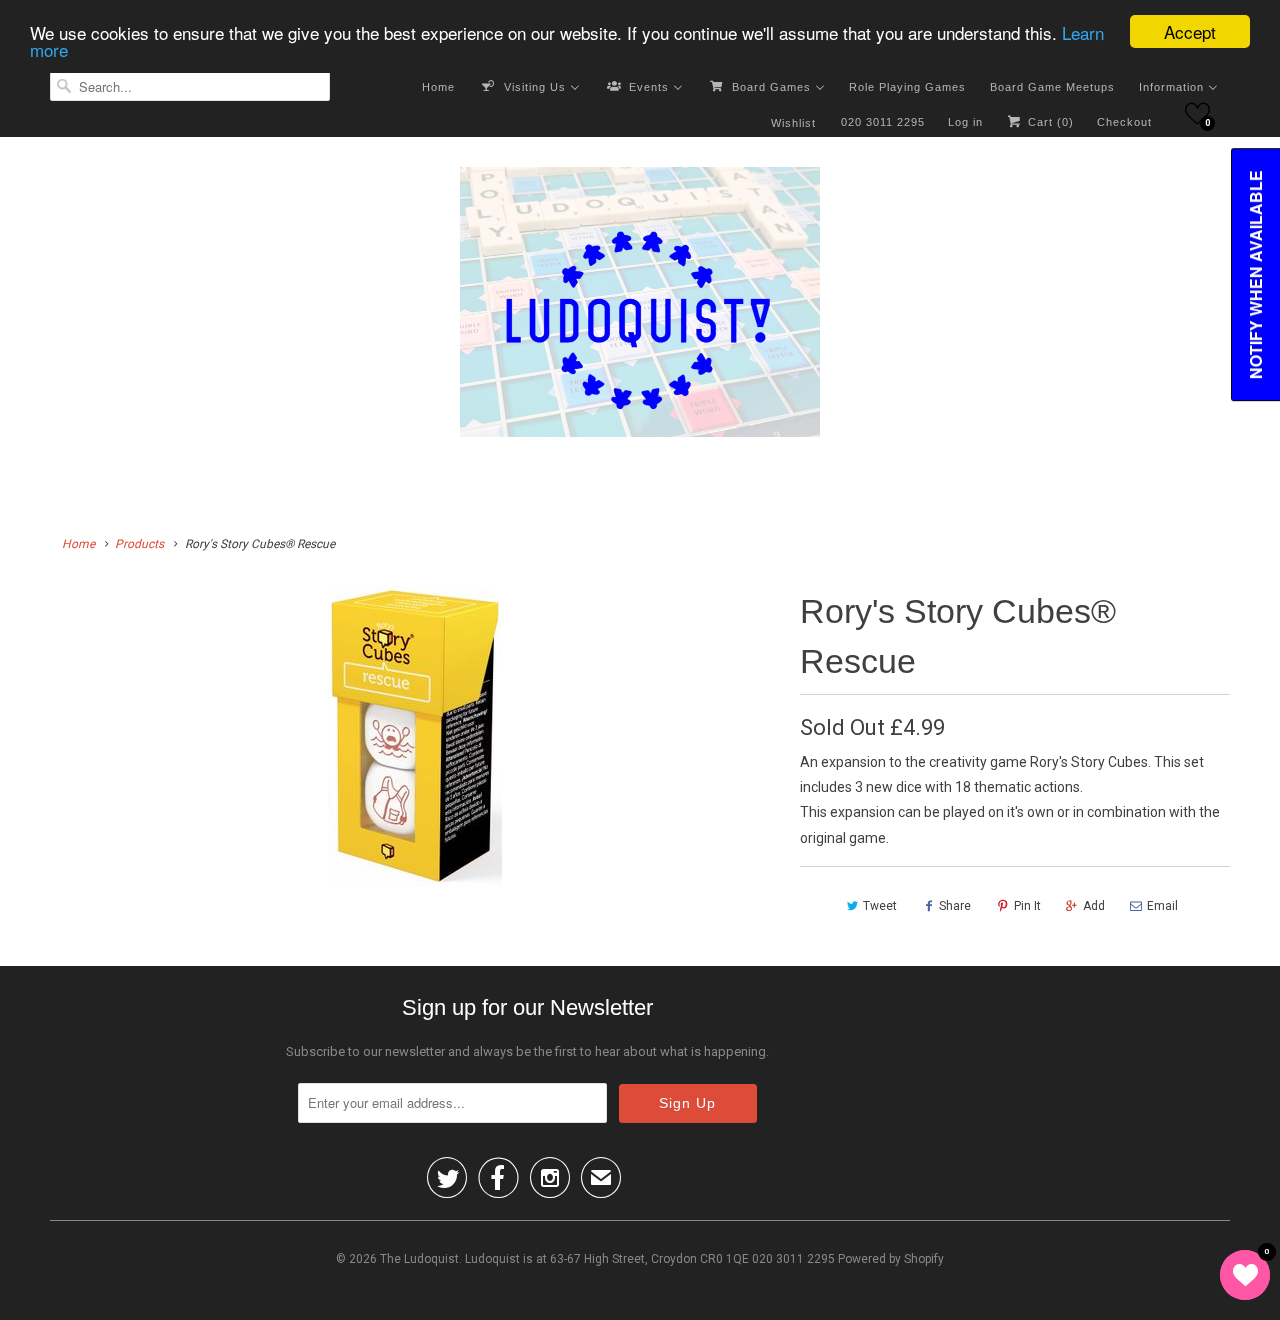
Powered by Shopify (891, 1259)
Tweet (880, 906)
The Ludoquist (419, 1259)
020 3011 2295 (883, 122)
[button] (1197, 113)
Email (1162, 906)
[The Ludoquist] (640, 306)
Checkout (1124, 122)
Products (139, 544)
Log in (965, 122)
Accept (1190, 31)
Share (955, 906)
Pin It (1027, 906)
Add (1094, 906)
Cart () (1049, 122)
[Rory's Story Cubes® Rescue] (415, 736)
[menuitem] (438, 86)
